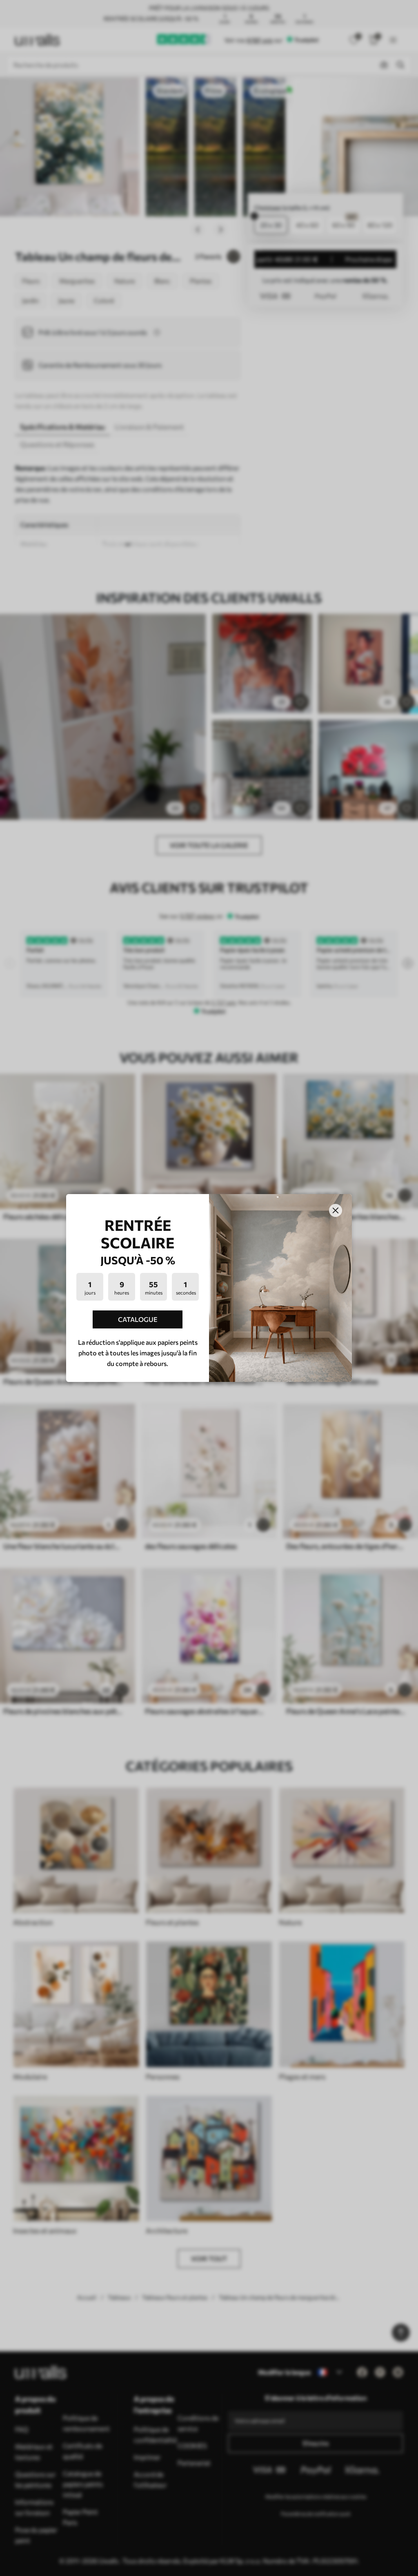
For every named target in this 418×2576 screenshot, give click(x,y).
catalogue (138, 1319)
